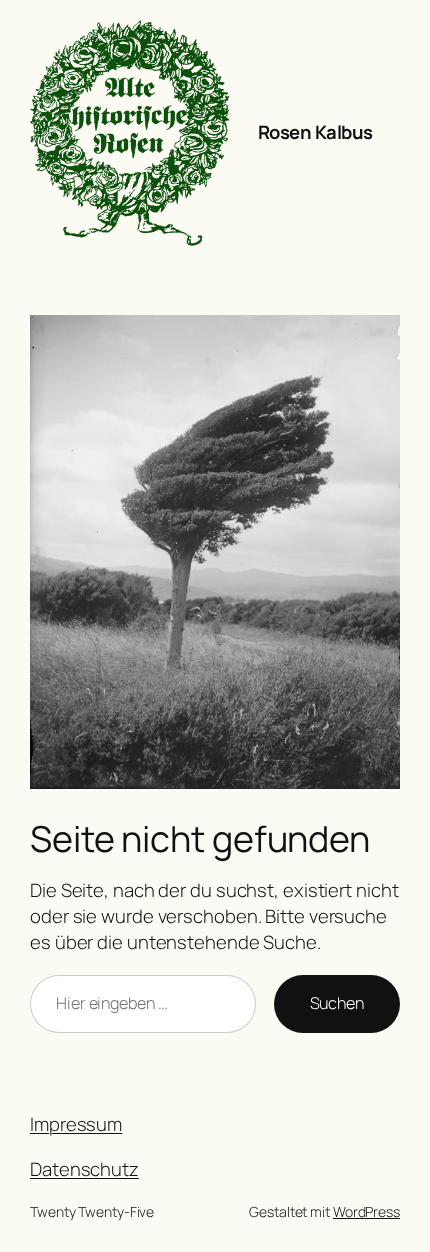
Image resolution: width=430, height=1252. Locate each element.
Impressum (76, 1124)
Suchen (337, 1003)
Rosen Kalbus (315, 132)
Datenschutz (84, 1169)
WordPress (366, 1211)
